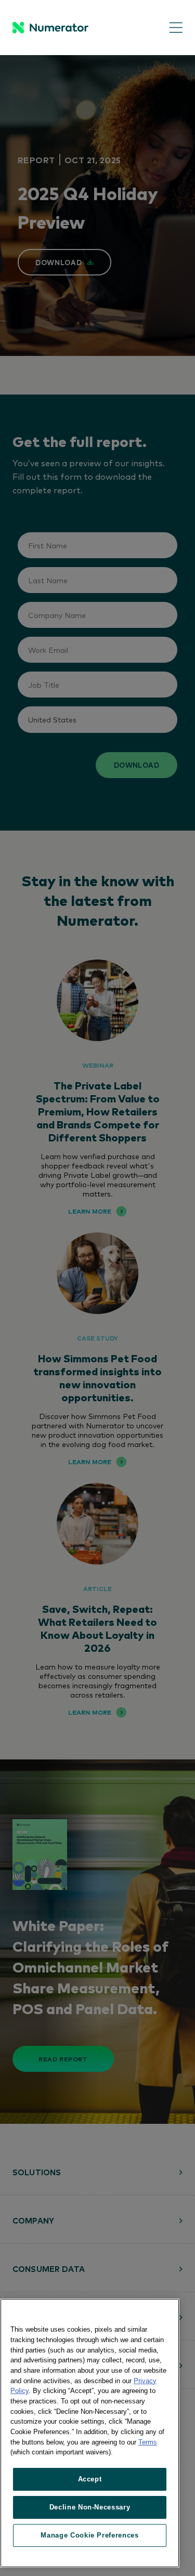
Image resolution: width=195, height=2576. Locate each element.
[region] (90, 2433)
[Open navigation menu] (168, 28)
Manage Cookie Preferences (89, 2535)
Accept (90, 2479)
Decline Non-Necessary (90, 2507)
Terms (148, 2442)
